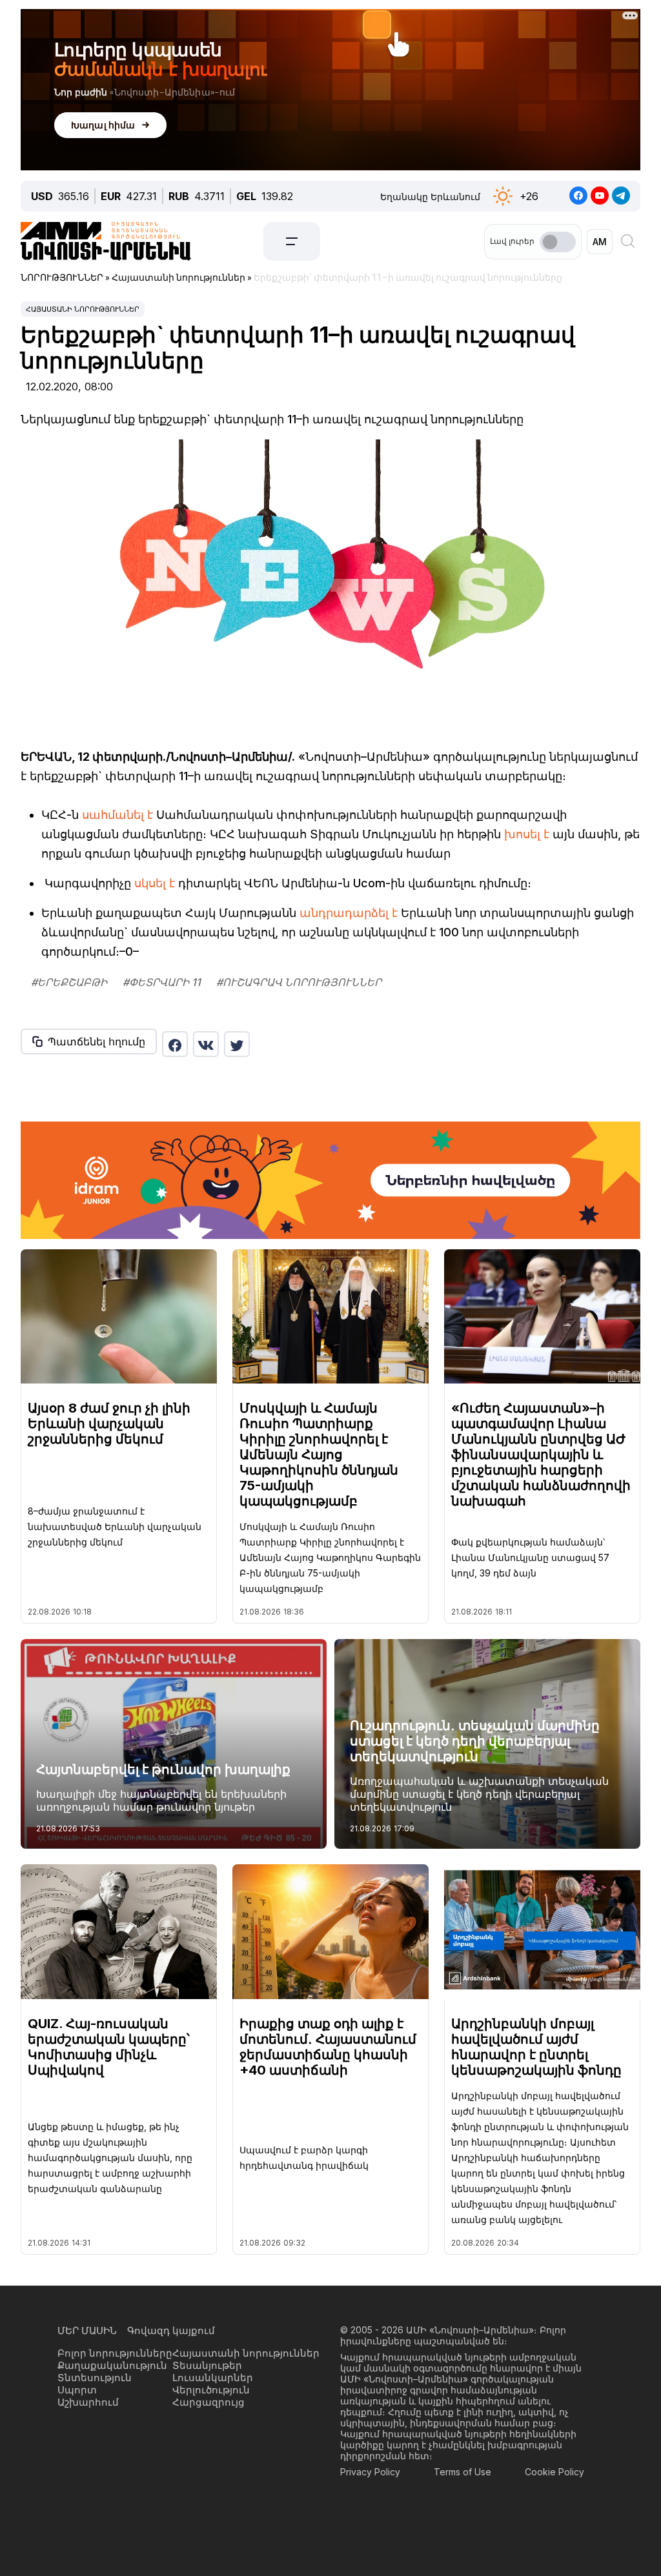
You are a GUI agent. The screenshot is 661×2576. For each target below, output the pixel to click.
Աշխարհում (88, 2402)
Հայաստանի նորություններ (83, 309)
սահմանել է (117, 815)
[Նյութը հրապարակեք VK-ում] (206, 1044)
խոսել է (527, 834)
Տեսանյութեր (207, 2365)
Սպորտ (77, 2390)
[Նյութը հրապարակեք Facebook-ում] (175, 1044)
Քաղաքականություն (112, 2365)
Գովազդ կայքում (171, 2330)
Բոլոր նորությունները (115, 2353)
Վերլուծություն (211, 2390)
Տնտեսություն (95, 2378)
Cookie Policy (554, 2472)
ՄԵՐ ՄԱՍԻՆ (87, 2330)
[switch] (558, 242)
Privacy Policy (370, 2472)
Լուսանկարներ (213, 2378)
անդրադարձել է (349, 913)
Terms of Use (463, 2472)
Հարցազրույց (208, 2402)
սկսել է (155, 883)
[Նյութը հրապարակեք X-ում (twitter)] (237, 1044)
